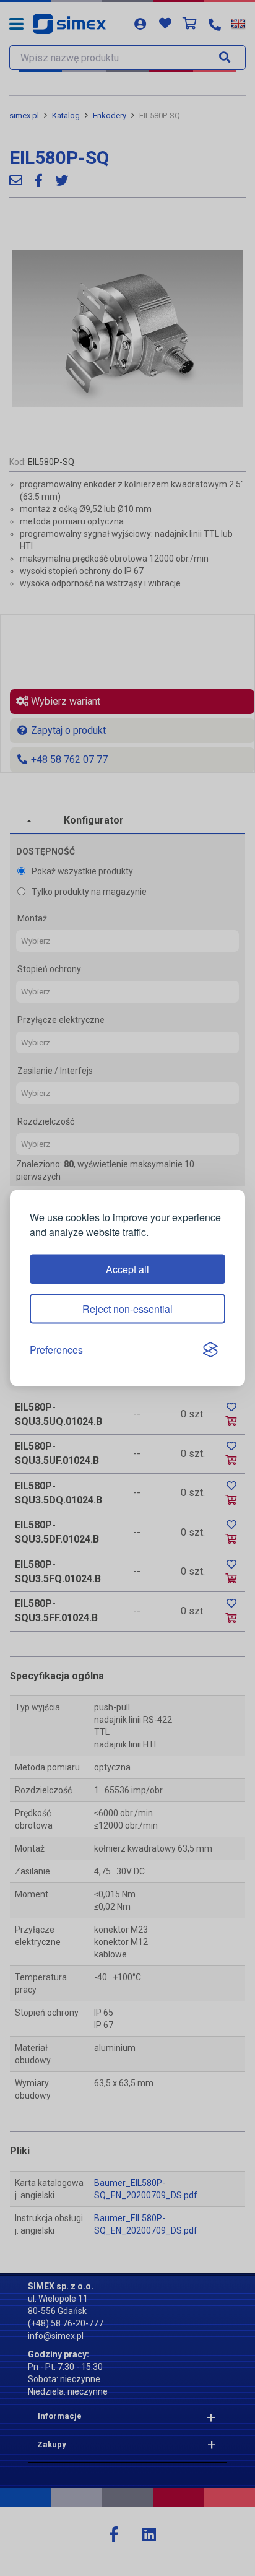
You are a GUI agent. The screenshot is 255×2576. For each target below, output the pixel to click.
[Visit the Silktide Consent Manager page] (210, 1350)
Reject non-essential (127, 1309)
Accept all (127, 1269)
